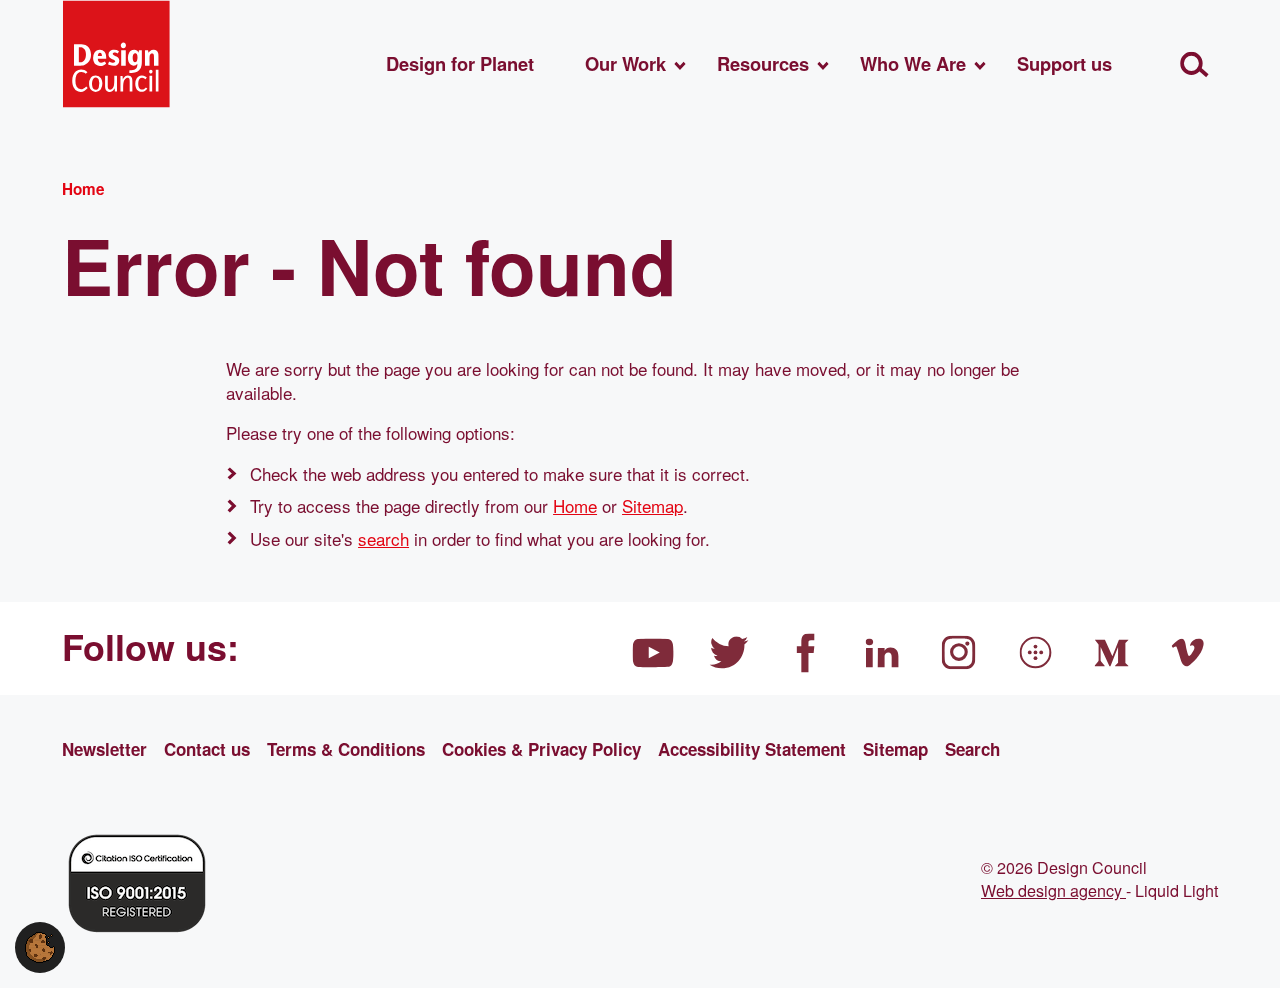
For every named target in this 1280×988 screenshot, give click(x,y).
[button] (40, 944)
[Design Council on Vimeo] (1189, 653)
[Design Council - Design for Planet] (116, 54)
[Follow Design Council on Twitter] (730, 653)
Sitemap (652, 505)
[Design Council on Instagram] (959, 653)
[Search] (1194, 64)
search (383, 538)
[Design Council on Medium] (1112, 653)
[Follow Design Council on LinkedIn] (883, 653)
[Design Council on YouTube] (653, 653)
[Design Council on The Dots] (1036, 653)
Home (575, 505)
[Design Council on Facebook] (806, 653)
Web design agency (1053, 890)
